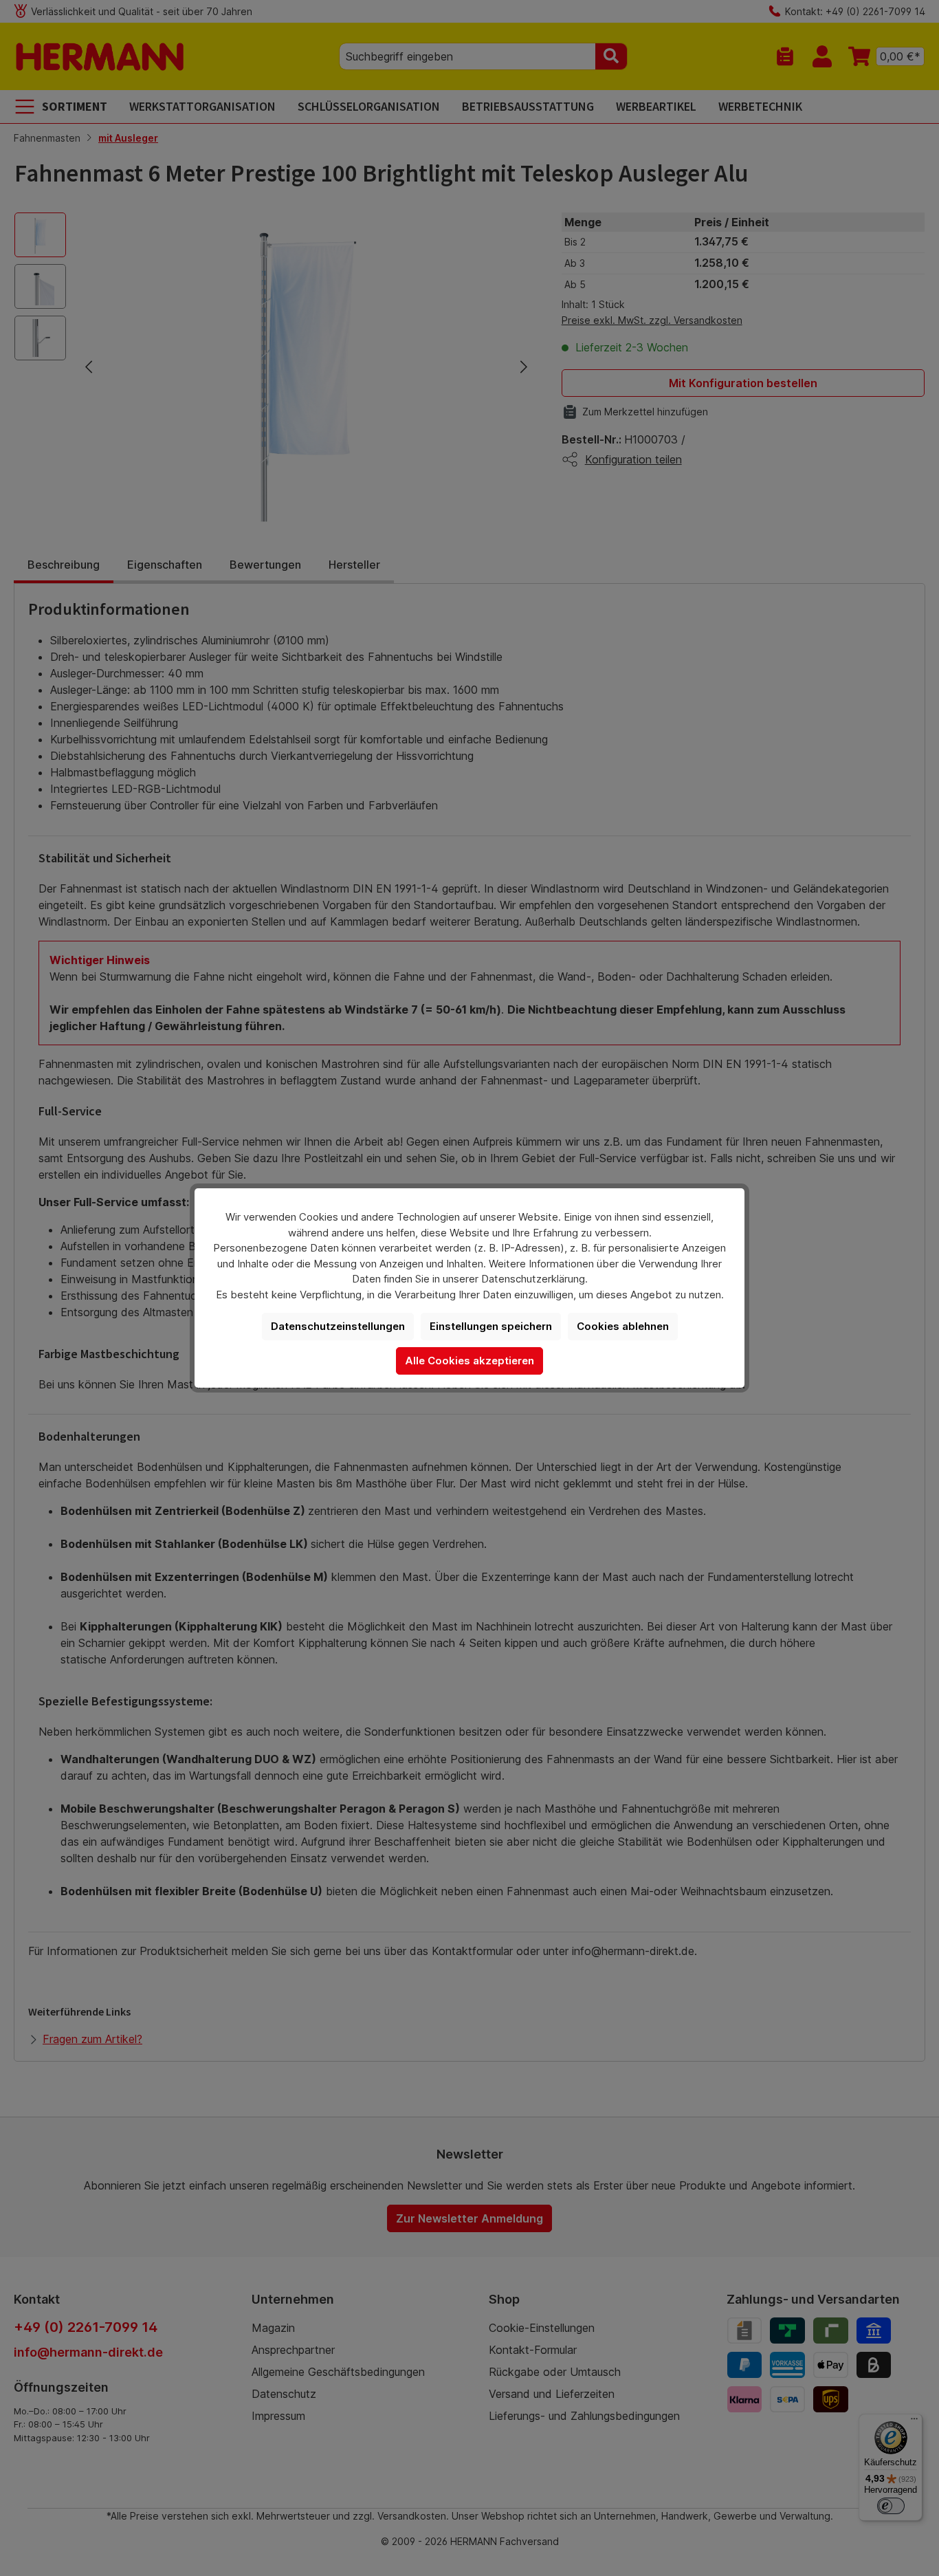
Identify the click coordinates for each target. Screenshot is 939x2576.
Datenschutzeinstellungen (338, 1326)
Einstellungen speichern (491, 1326)
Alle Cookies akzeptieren (469, 1361)
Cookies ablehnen (623, 1326)
